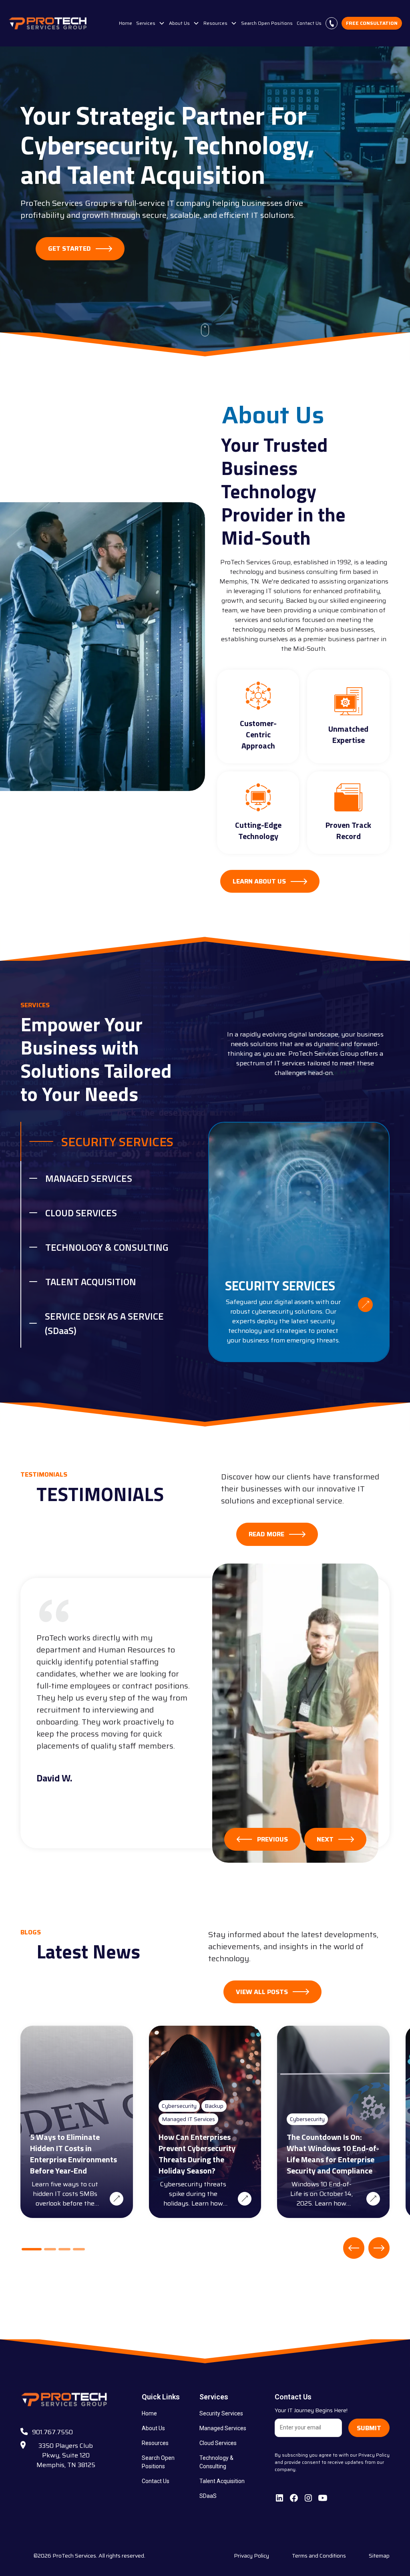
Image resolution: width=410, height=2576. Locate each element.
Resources (155, 2443)
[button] (151, 23)
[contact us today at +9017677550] (332, 23)
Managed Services (223, 2428)
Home (126, 23)
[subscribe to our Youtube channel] (323, 2498)
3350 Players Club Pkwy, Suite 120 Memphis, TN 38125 (66, 2455)
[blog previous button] (354, 2248)
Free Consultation (372, 23)
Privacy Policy (251, 2556)
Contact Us (309, 23)
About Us (153, 2428)
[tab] (111, 1141)
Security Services (221, 2413)
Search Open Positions (267, 23)
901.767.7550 (52, 2432)
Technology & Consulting (216, 2462)
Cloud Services (218, 2443)
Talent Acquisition (222, 2481)
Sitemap (379, 2556)
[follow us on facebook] (294, 2498)
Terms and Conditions (319, 2556)
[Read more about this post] (117, 2199)
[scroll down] (205, 330)
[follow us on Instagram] (308, 2498)
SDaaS (208, 2496)
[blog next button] (379, 2248)
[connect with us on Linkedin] (279, 2498)
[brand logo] (48, 23)
